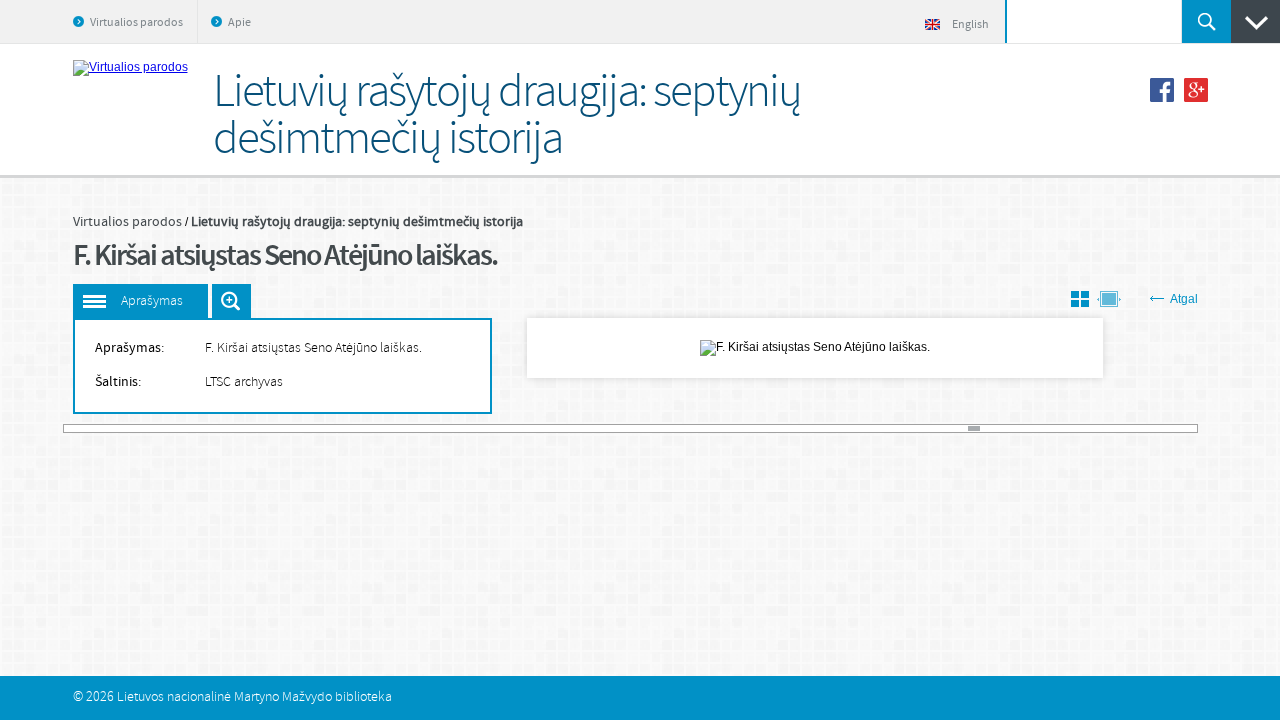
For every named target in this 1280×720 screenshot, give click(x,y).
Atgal (1184, 299)
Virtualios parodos (136, 23)
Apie (239, 23)
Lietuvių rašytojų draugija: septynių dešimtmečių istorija (357, 222)
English (970, 25)
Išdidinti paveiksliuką (231, 301)
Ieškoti (1206, 21)
